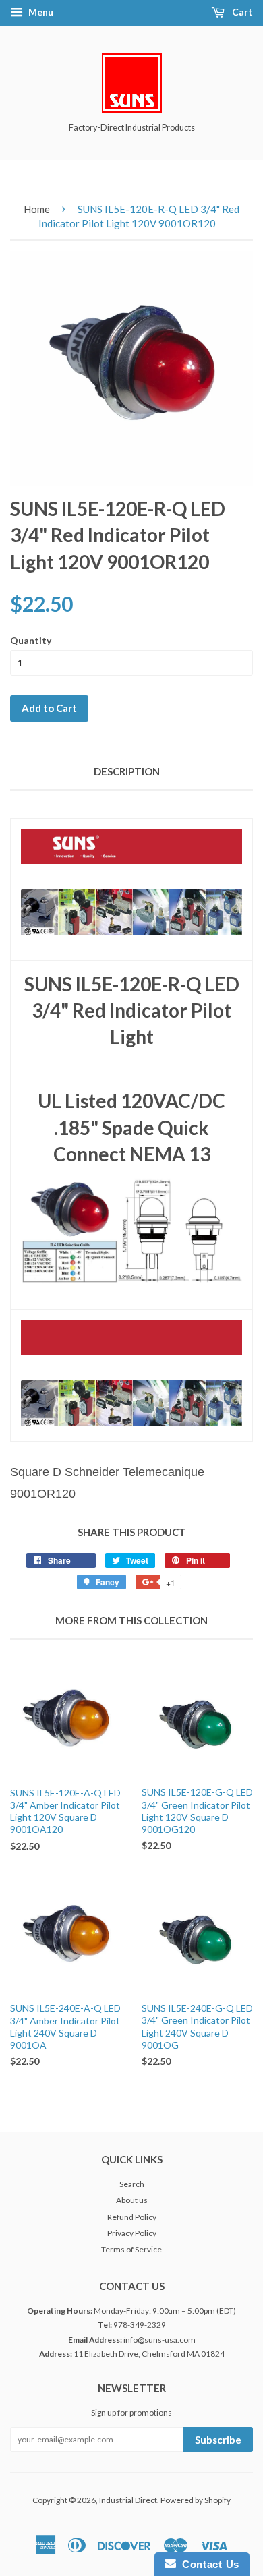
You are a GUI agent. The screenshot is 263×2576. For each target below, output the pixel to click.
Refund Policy (132, 2217)
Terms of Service (131, 2249)
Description (127, 771)
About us (132, 2200)
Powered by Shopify (196, 2500)
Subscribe (218, 2440)
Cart (241, 12)
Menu (40, 12)
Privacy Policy (132, 2233)
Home (37, 209)
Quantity (31, 640)
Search (132, 2184)
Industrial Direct (128, 2500)
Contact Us (208, 2564)
